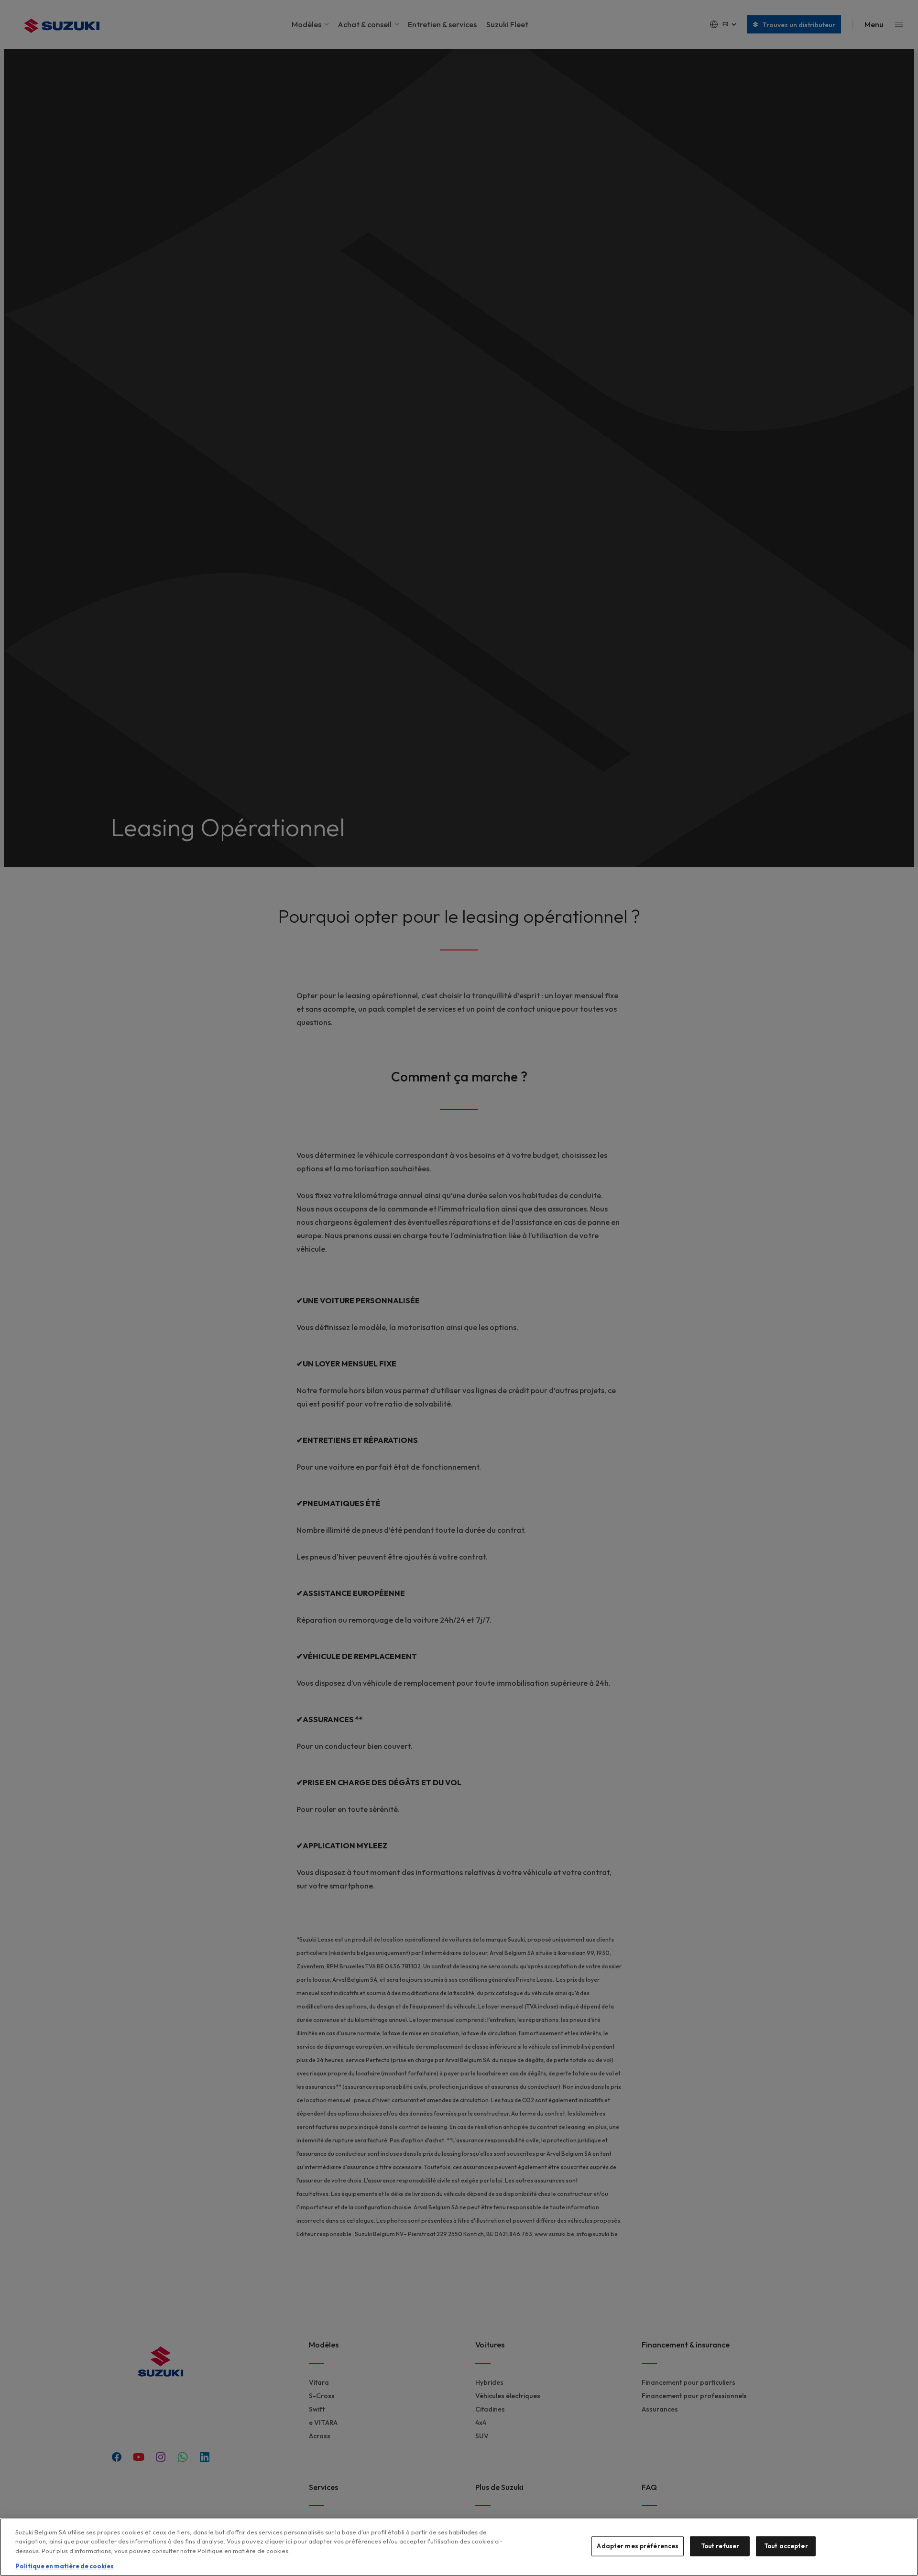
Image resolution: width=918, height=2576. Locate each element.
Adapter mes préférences (638, 2546)
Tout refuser (720, 2546)
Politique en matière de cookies (65, 2566)
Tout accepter (786, 2546)
